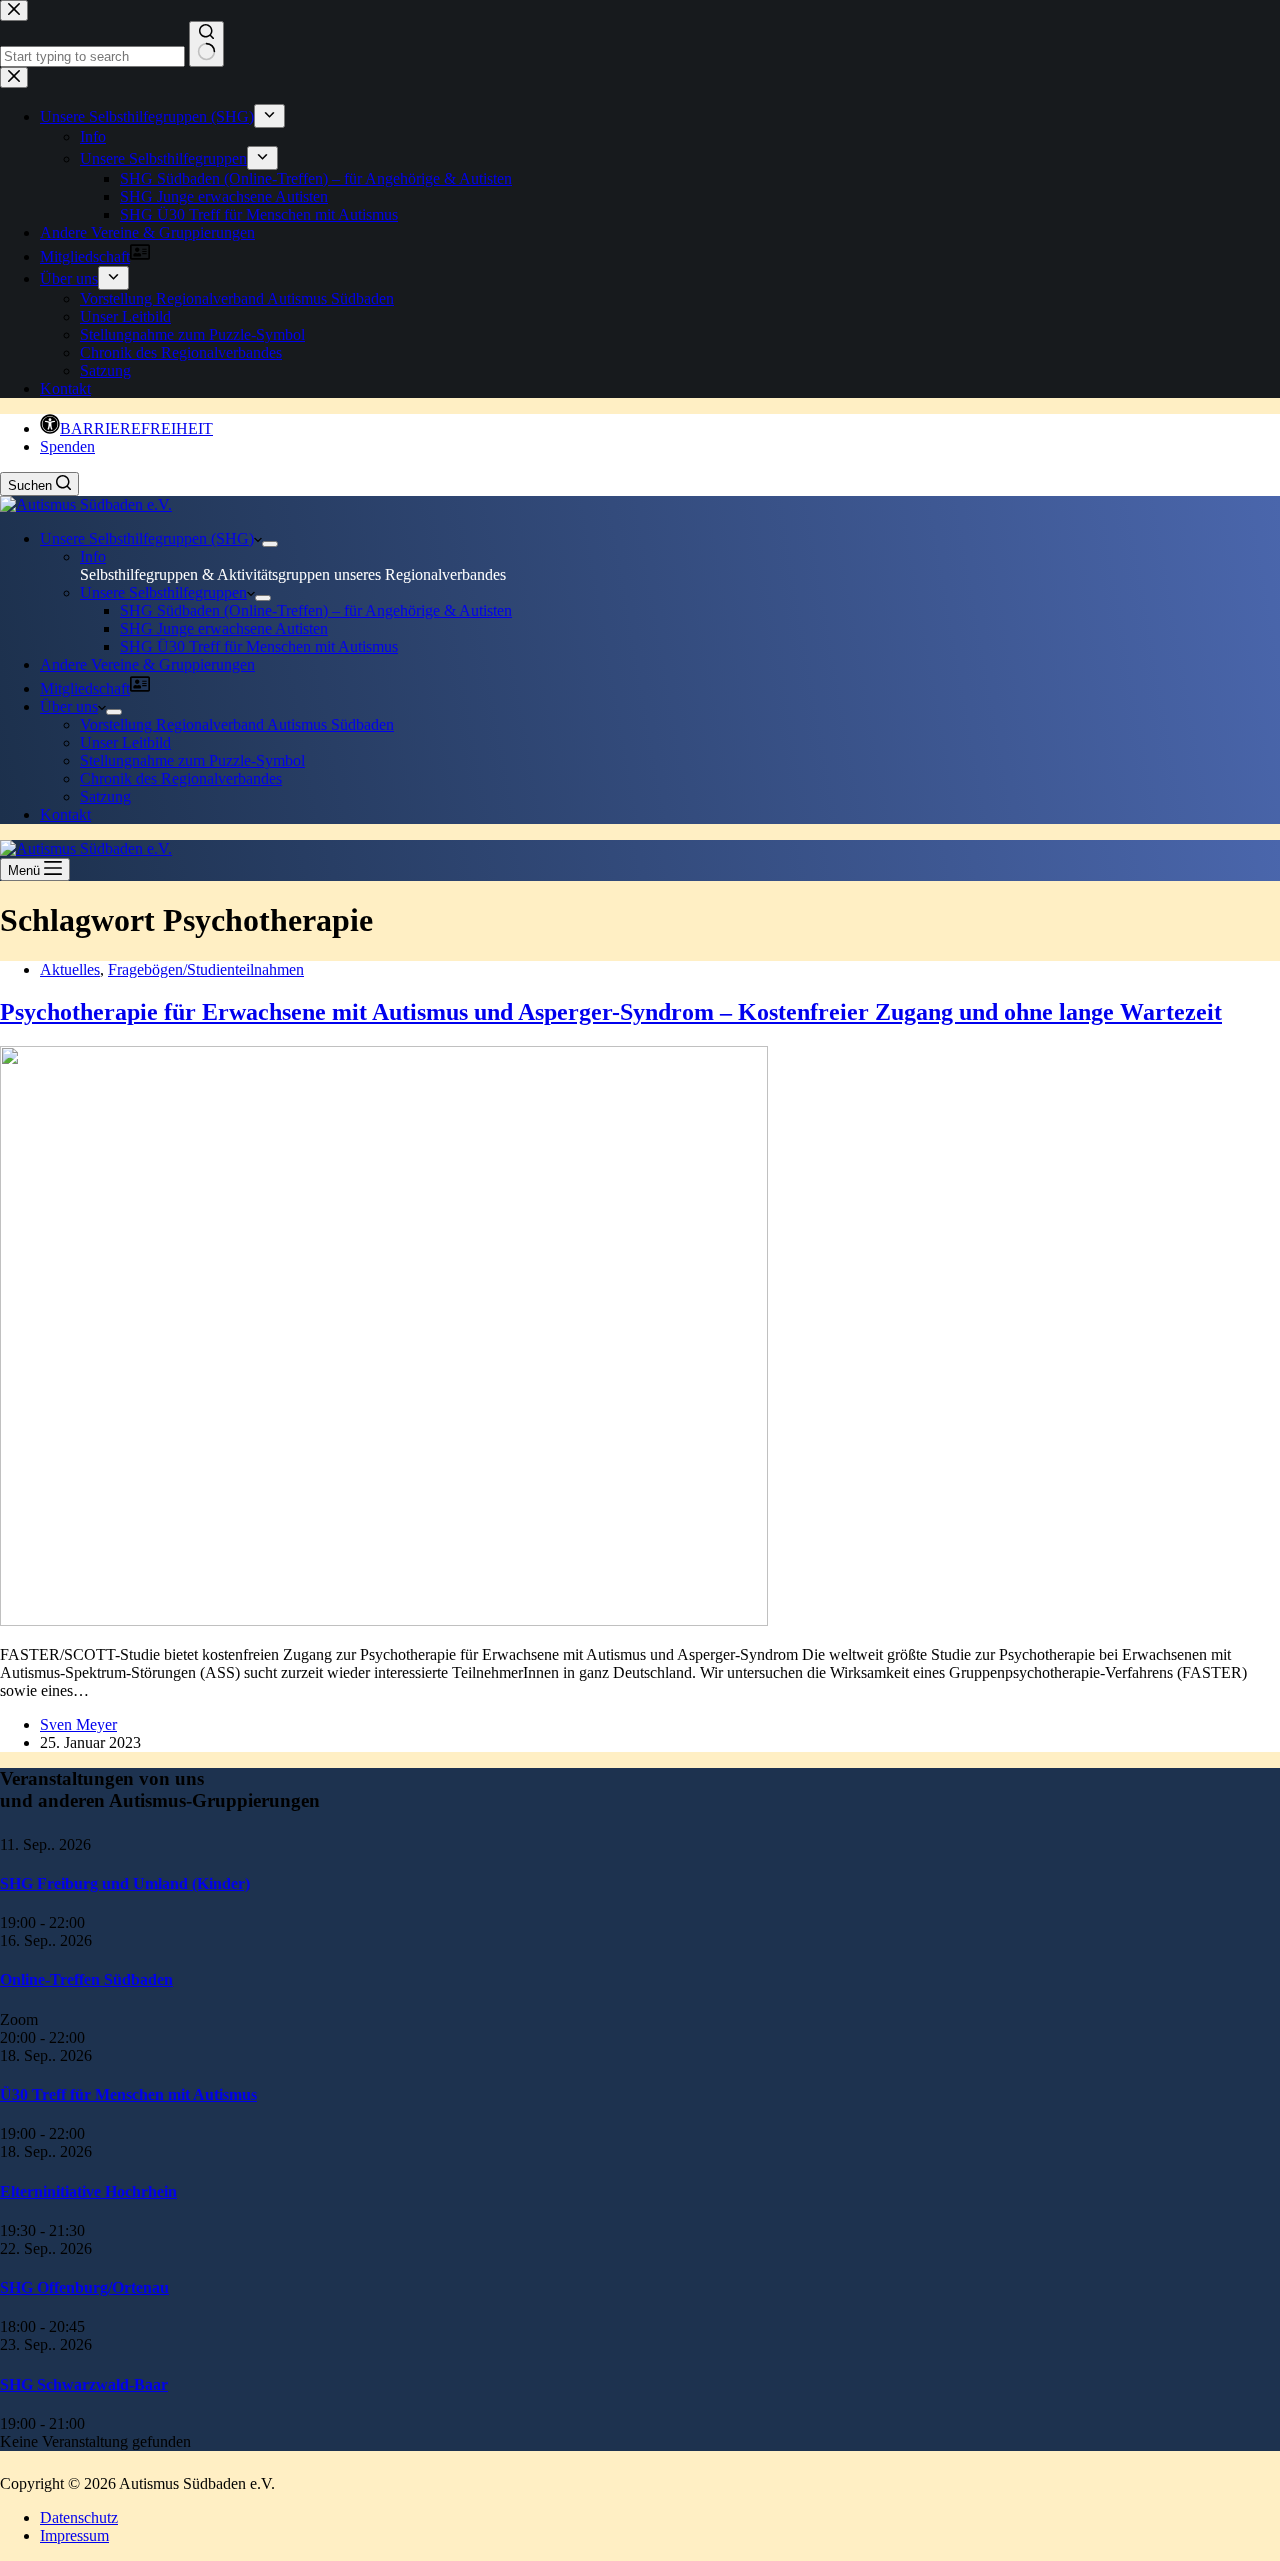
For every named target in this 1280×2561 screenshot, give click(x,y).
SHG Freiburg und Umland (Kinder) (125, 1883)
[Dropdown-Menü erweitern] (270, 544)
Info (93, 556)
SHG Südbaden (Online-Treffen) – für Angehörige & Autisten (316, 610)
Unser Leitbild (125, 742)
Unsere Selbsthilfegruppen (163, 592)
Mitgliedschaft (85, 688)
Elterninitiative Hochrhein (88, 2191)
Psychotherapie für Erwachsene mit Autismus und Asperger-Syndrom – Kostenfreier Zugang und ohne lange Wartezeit (611, 1012)
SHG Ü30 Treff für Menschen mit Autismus (259, 646)
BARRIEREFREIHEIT (136, 428)
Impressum (74, 2535)
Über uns (69, 706)
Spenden (67, 446)
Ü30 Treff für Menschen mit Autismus (128, 2094)
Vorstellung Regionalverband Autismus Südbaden (237, 724)
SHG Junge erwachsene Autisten (224, 628)
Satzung (105, 796)
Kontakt (65, 814)
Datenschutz (79, 2517)
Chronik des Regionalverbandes (181, 778)
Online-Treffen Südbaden (86, 1979)
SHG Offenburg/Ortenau (84, 2287)
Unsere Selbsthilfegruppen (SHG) (147, 538)
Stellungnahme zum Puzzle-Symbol (192, 760)
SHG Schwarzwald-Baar (84, 2384)
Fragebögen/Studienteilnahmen (206, 969)
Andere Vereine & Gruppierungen (147, 664)
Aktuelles (70, 969)
